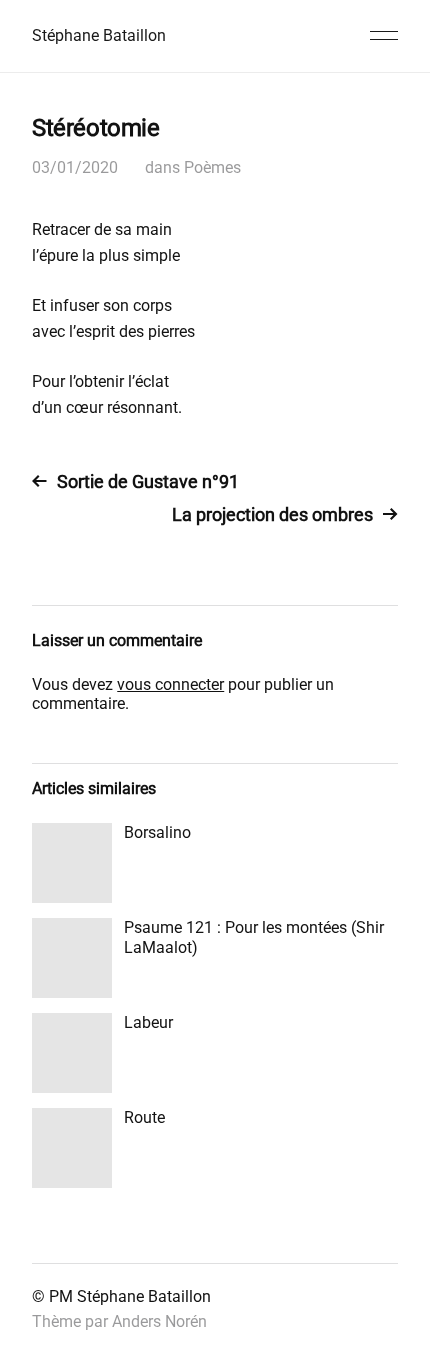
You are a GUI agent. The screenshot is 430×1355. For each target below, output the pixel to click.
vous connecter (170, 684)
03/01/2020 (75, 167)
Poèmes (212, 167)
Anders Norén (159, 1321)
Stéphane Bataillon (99, 35)
